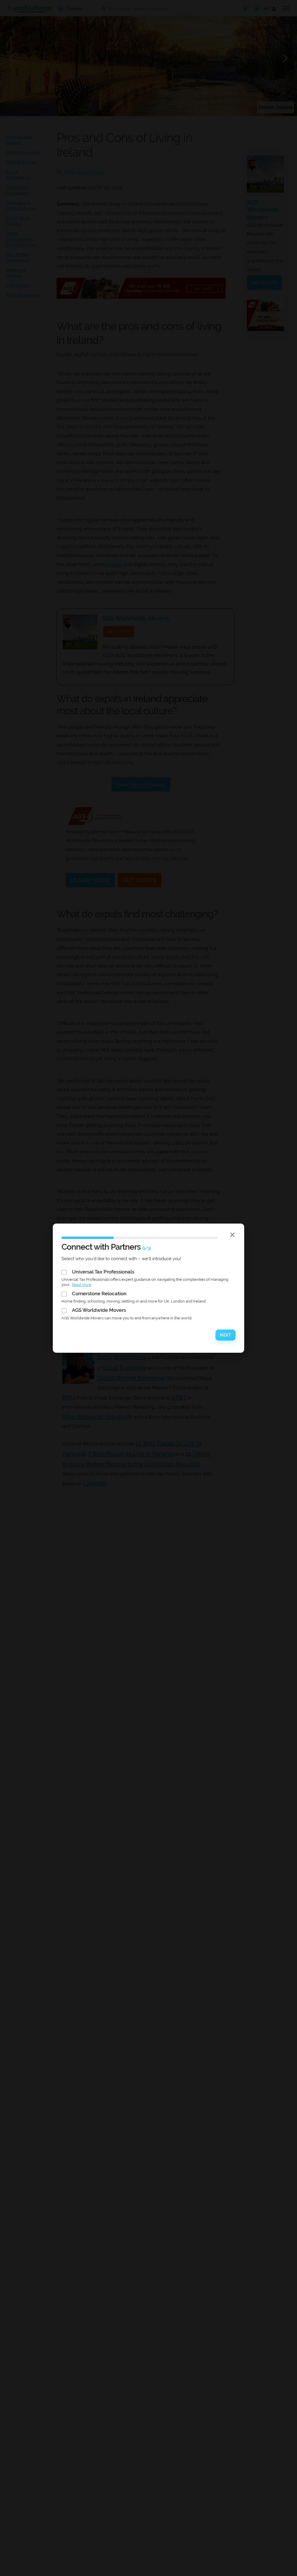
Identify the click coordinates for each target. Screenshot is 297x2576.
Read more (82, 1285)
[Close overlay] (232, 1235)
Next (226, 1335)
